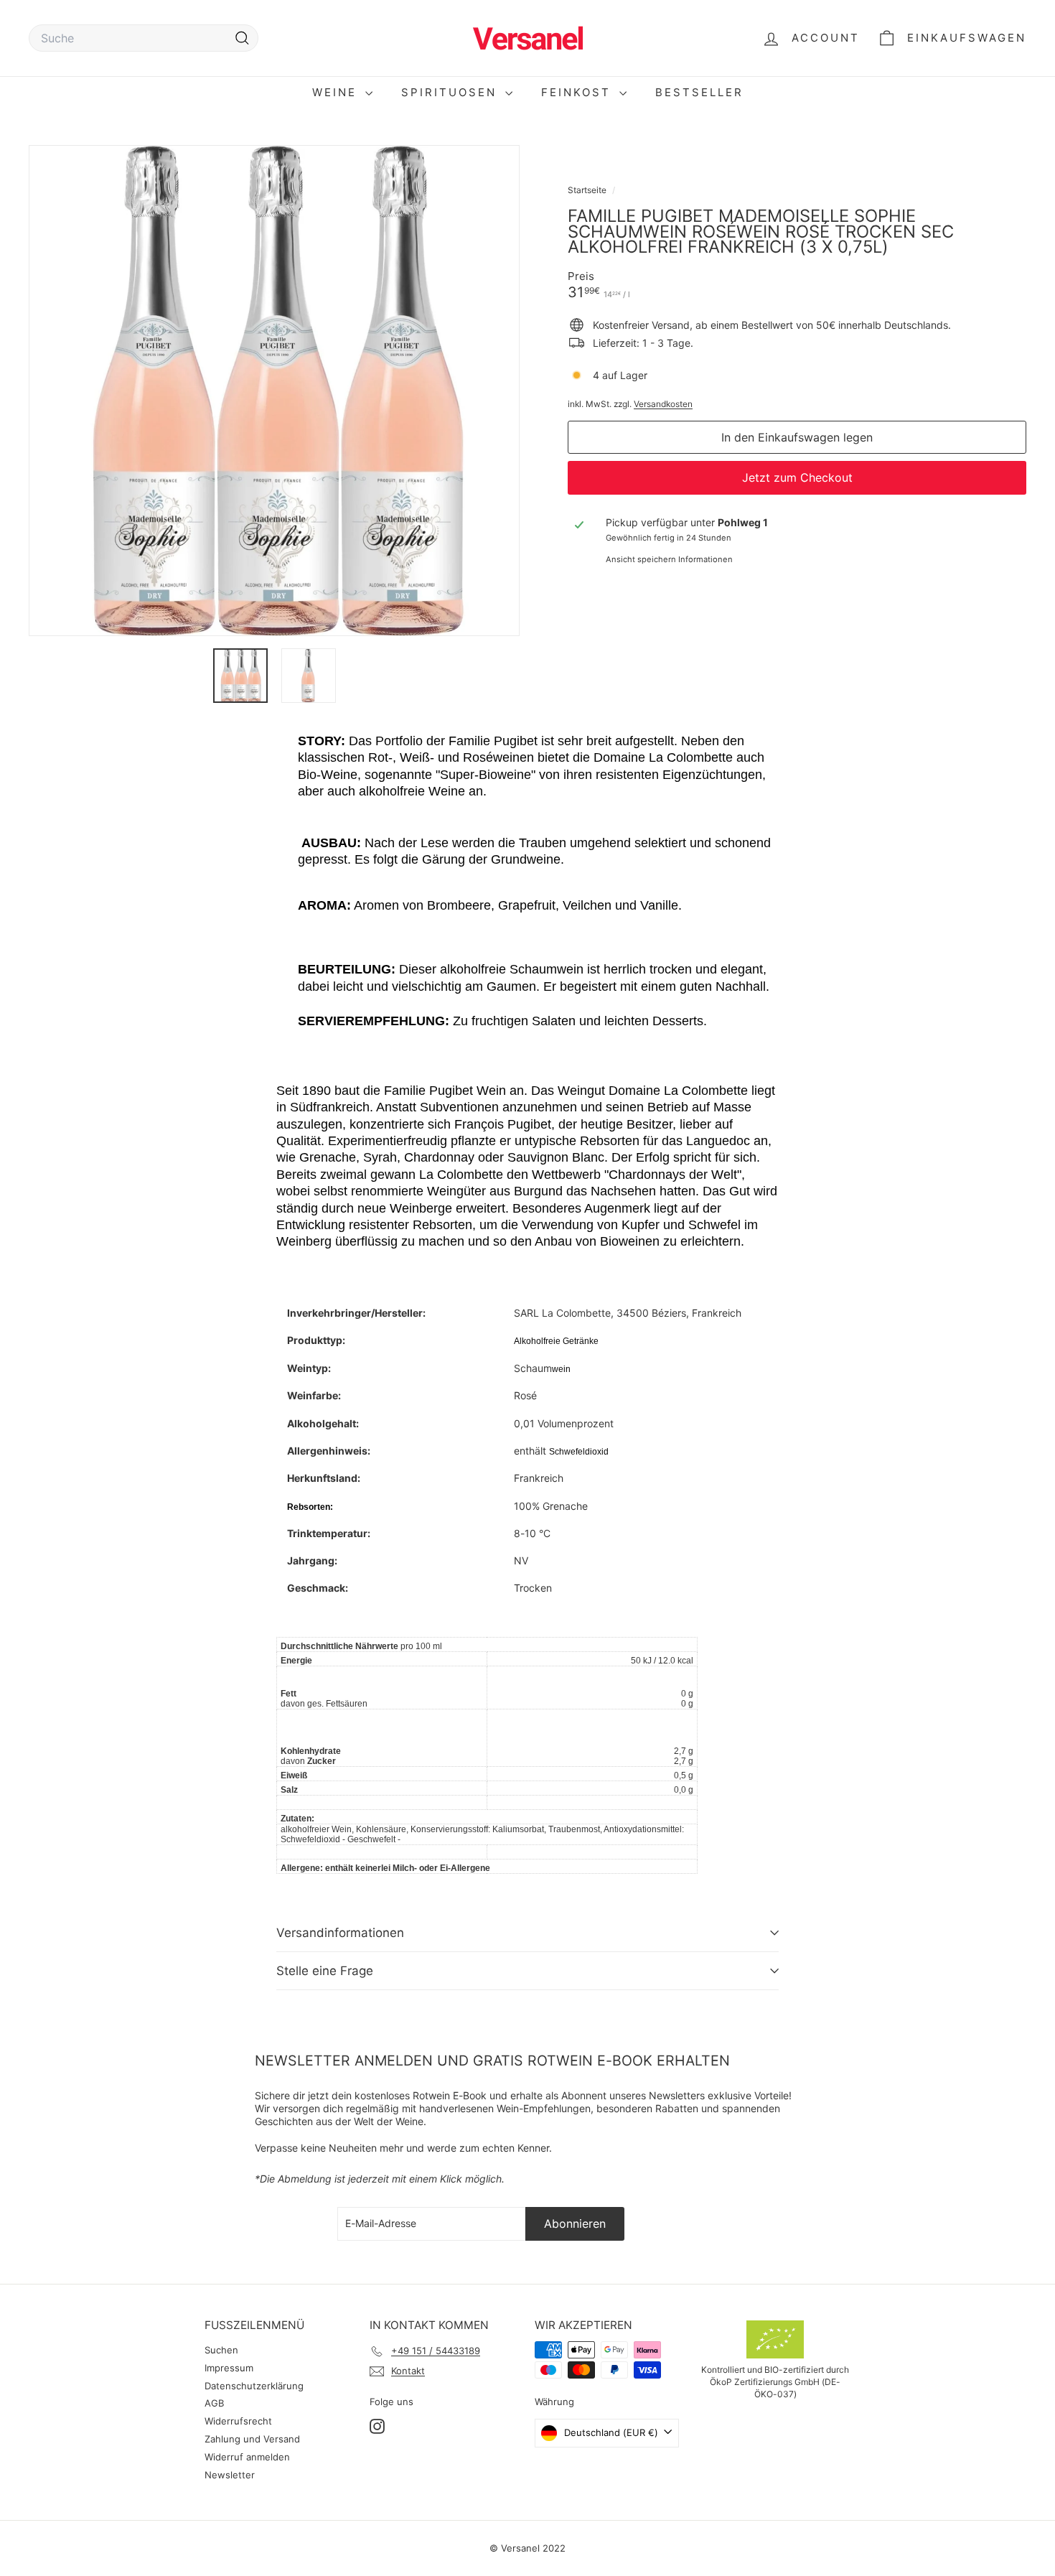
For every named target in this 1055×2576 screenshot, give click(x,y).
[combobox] (144, 38)
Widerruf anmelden (247, 2457)
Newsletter (230, 2475)
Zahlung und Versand (252, 2439)
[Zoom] (274, 391)
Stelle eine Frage (325, 1971)
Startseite (588, 190)
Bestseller (699, 92)
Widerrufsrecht (238, 2421)
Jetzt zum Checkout (797, 477)
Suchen (221, 2350)
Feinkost (578, 92)
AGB (214, 2403)
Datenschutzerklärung (254, 2386)
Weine (337, 92)
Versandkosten (663, 404)
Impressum (229, 2368)
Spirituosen (451, 92)
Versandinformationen (340, 1933)
